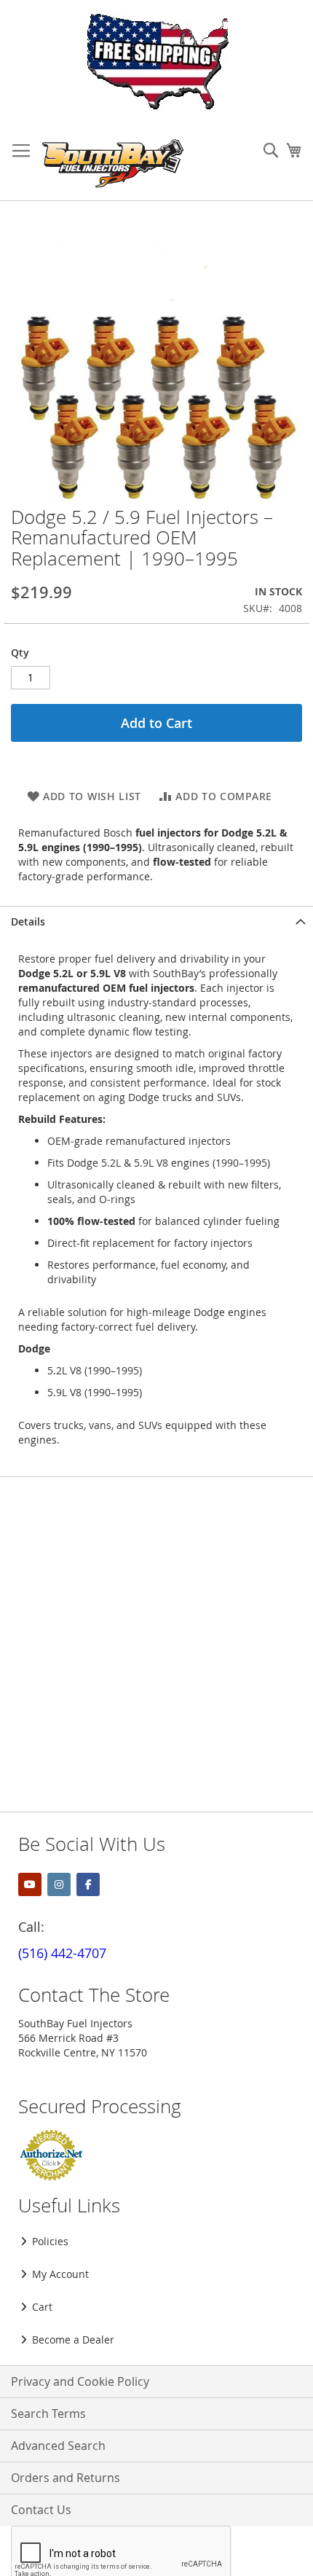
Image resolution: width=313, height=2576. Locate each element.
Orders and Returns (66, 2478)
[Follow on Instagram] (59, 1884)
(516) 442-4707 (62, 1953)
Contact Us (41, 2510)
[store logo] (113, 163)
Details (28, 921)
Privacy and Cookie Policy (80, 2381)
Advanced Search (58, 2446)
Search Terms (48, 2413)
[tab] (156, 921)
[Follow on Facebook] (88, 1884)
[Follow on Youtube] (30, 1884)
